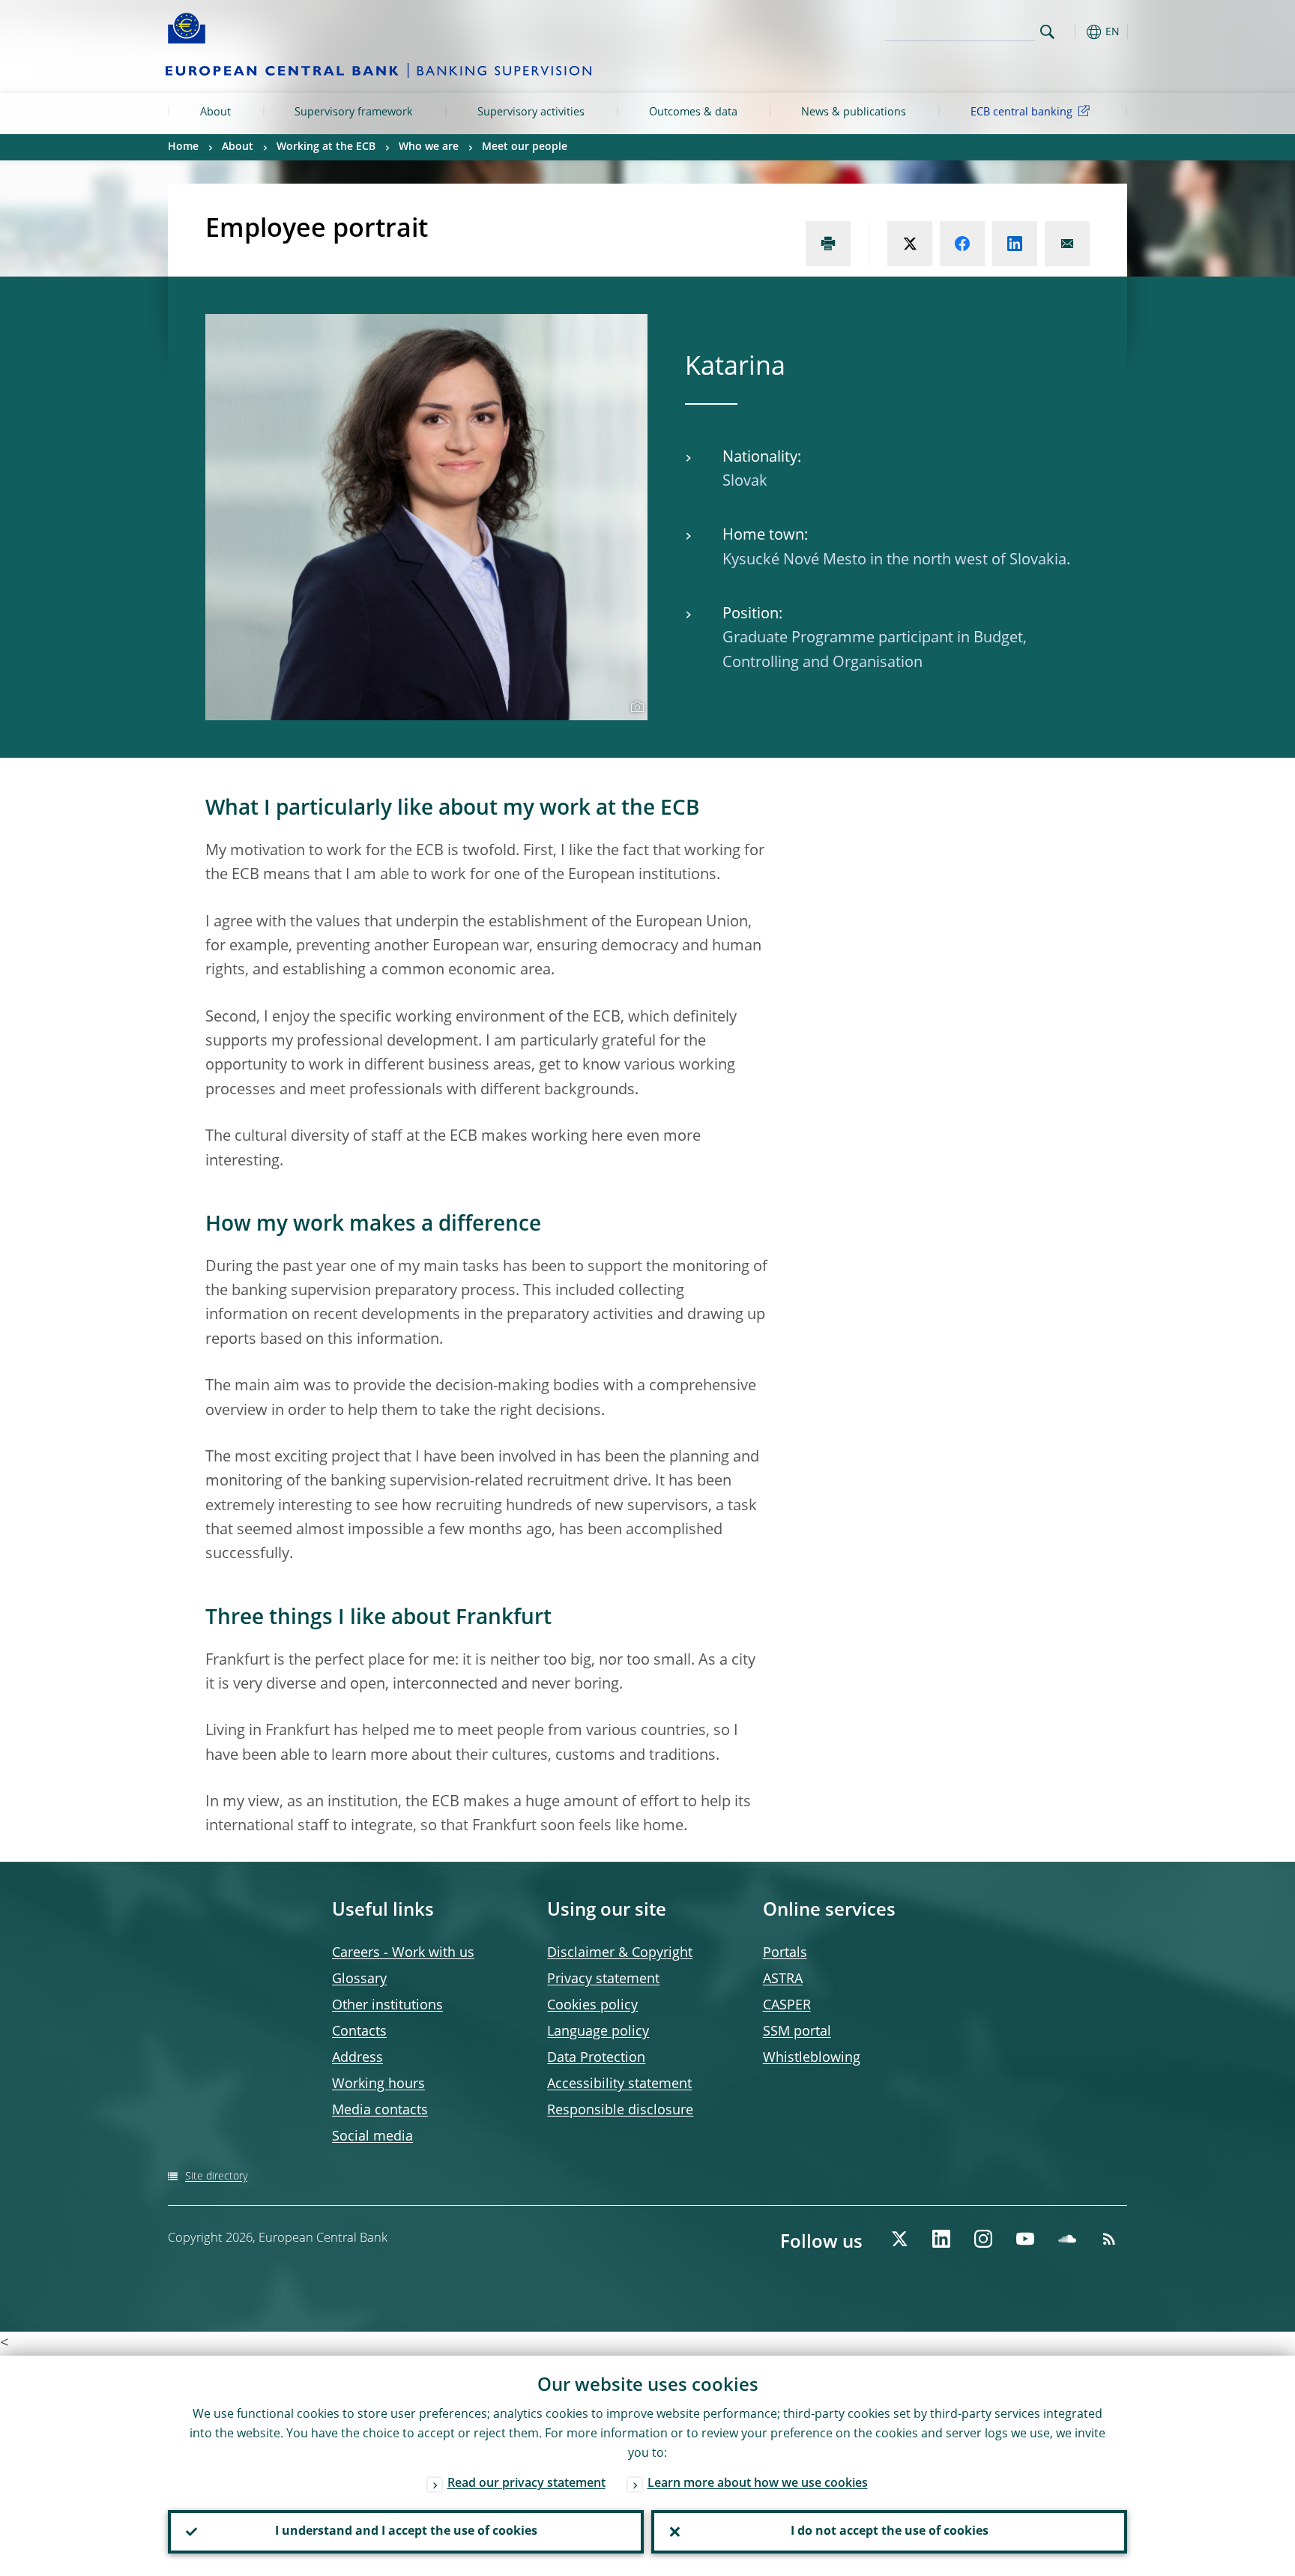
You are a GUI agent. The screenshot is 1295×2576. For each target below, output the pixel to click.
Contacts (359, 2032)
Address (357, 2058)
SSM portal (797, 2032)
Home (183, 147)
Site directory (216, 2177)
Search (1047, 32)
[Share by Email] (1067, 244)
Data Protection (596, 2058)
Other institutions (387, 2006)
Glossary (359, 1979)
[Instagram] (983, 2239)
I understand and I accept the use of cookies (406, 2532)
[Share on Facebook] (962, 244)
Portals (785, 1953)
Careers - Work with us (403, 1953)
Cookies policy (592, 2006)
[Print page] (828, 244)
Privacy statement (603, 1979)
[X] (899, 2239)
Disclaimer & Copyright (620, 1953)
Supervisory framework (354, 112)
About (215, 112)
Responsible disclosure (620, 2111)
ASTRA (783, 1979)
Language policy (598, 2032)
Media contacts (380, 2111)
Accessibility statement (619, 2084)
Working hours (378, 2084)
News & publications (854, 112)
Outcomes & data (693, 112)
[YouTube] (1025, 2239)
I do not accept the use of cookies (890, 2532)
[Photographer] (635, 708)
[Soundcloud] (1067, 2239)
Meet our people (525, 147)
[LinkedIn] (941, 2239)
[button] (1075, 32)
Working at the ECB (326, 147)
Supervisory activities (531, 112)
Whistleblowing (812, 2058)
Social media (372, 2137)
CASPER (787, 2006)
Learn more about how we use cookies (758, 2484)
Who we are (429, 147)
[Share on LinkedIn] (1015, 244)
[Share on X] (910, 244)
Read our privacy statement (526, 2484)
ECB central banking (1021, 112)
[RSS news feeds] (1109, 2239)
